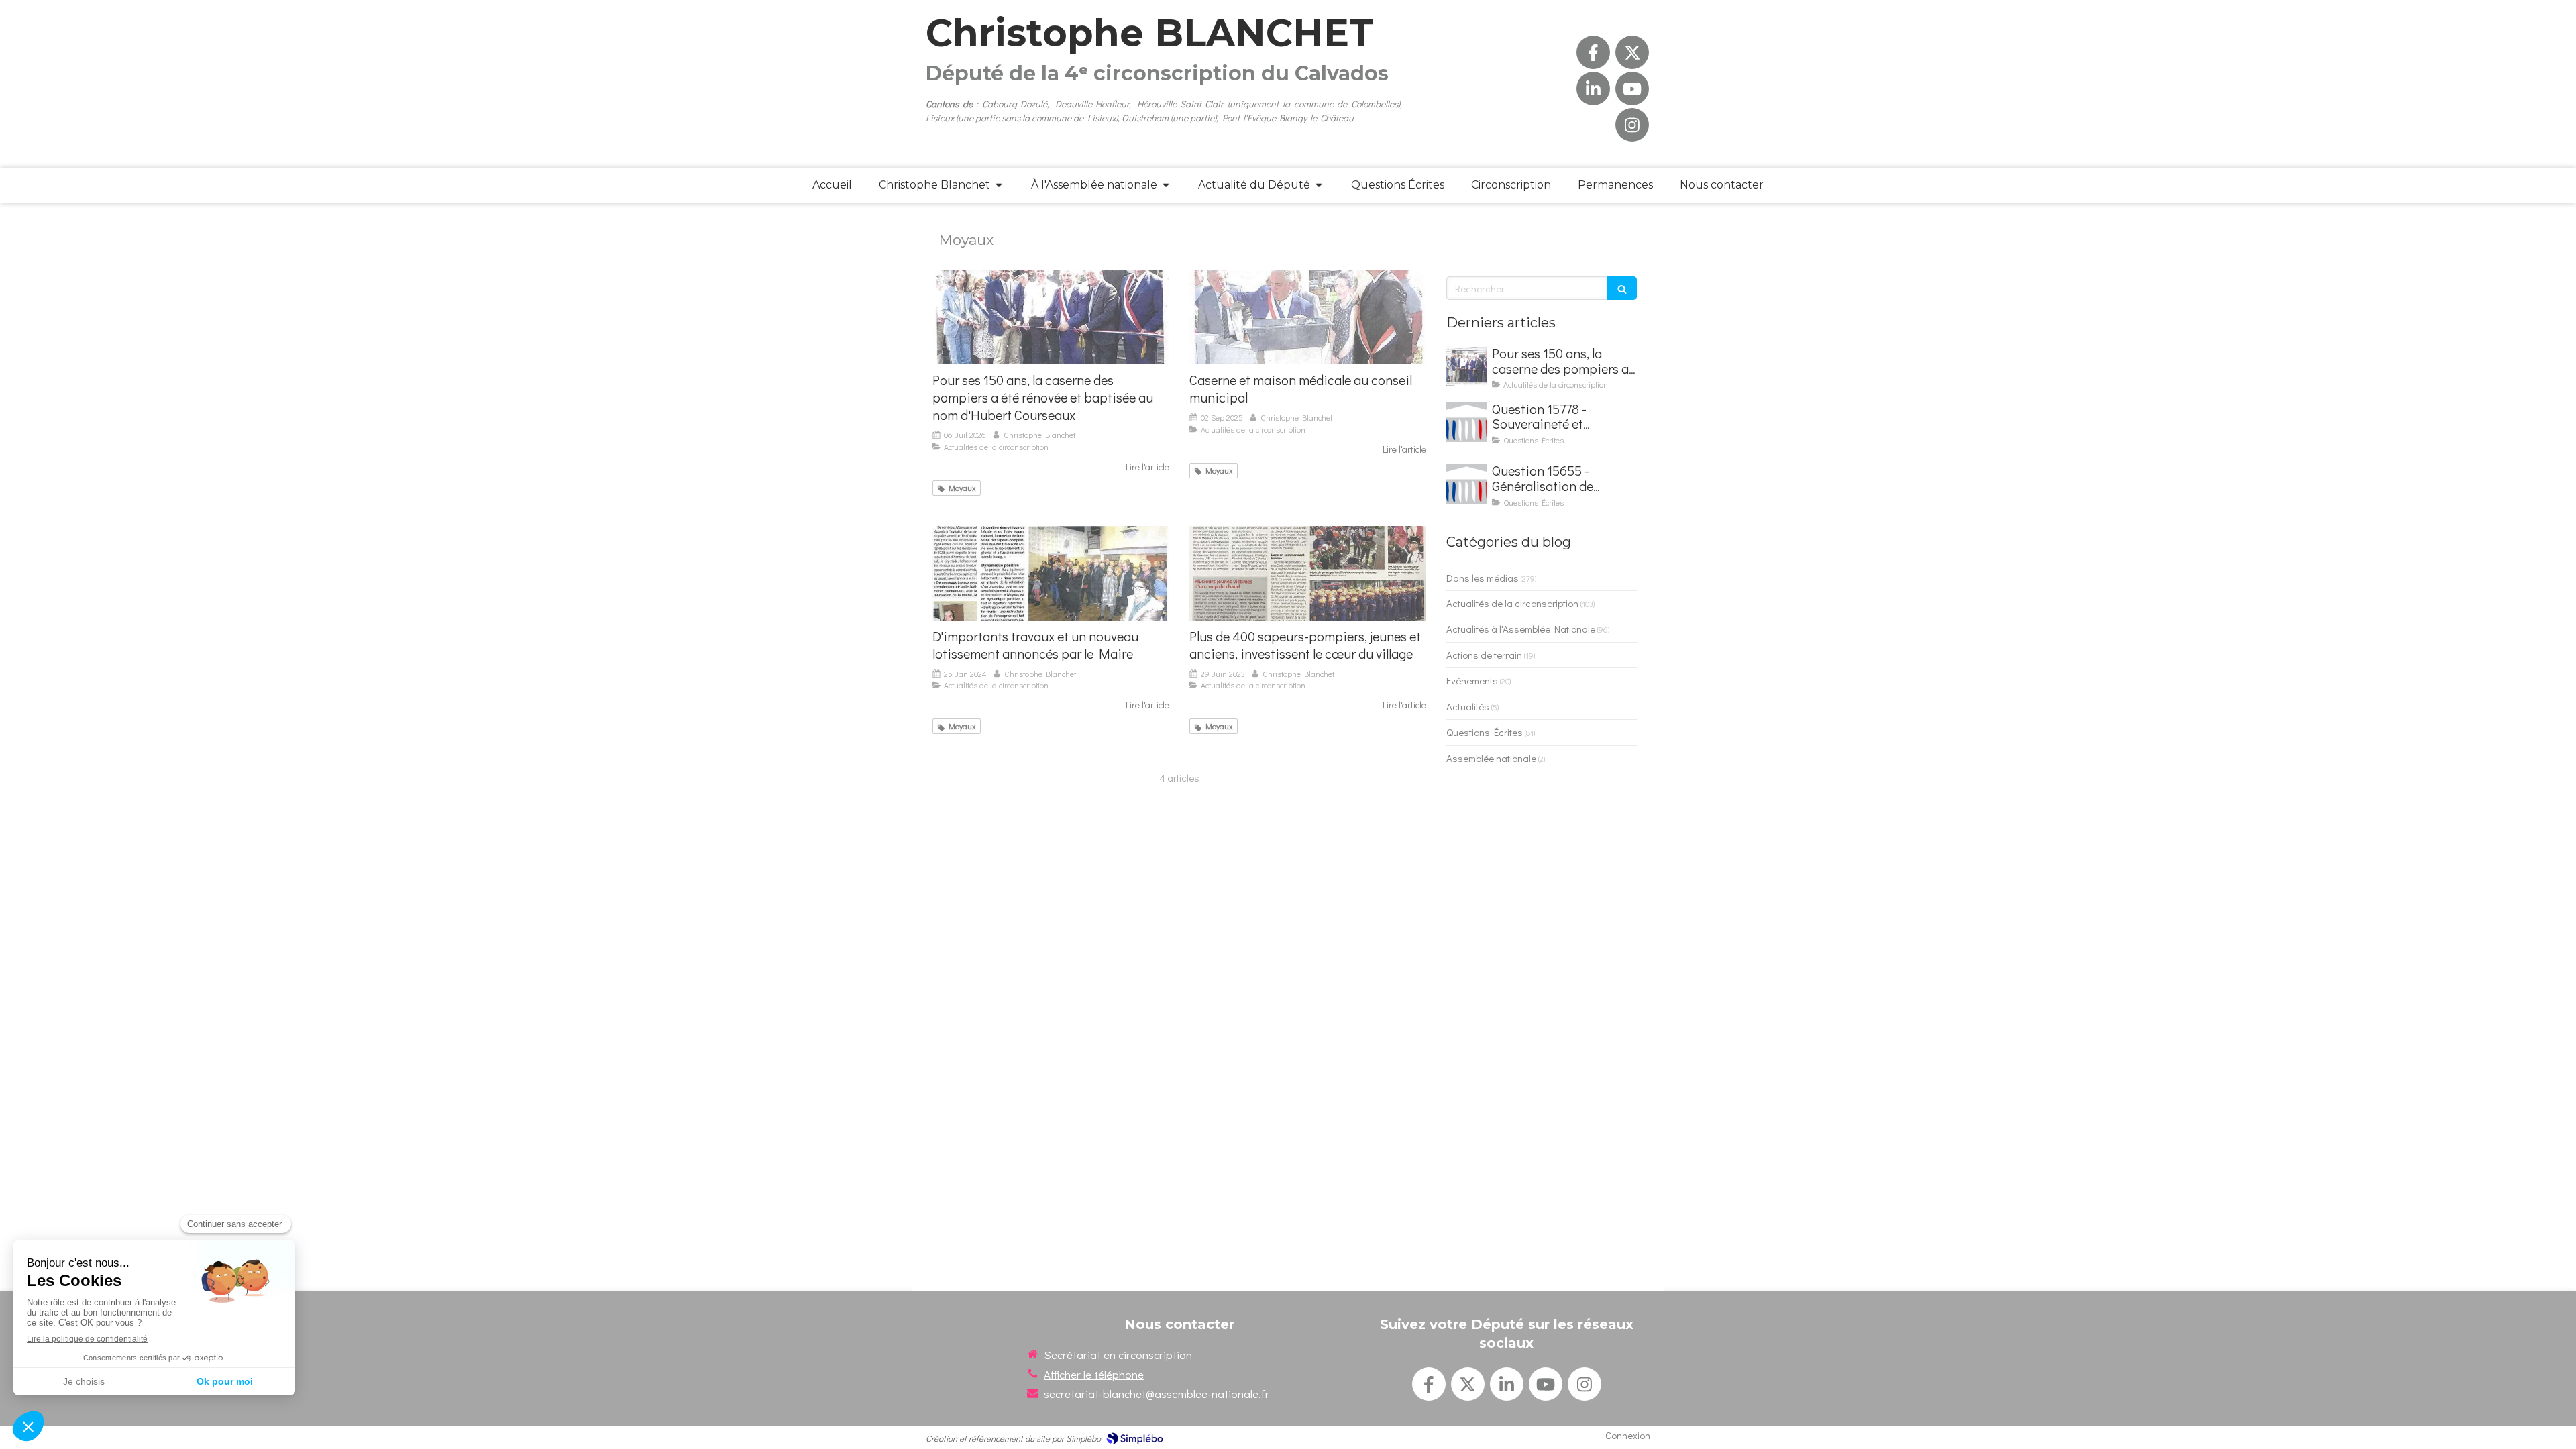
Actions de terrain (1484, 655)
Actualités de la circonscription (1512, 603)
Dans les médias (1483, 578)
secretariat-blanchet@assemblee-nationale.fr (1157, 1394)
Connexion (1628, 1435)
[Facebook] (1593, 52)
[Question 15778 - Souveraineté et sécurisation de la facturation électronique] (1466, 422)
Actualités (1468, 706)
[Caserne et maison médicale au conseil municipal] (1308, 317)
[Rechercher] (1622, 288)
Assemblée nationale (1491, 758)
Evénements (1472, 680)
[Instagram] (1632, 125)
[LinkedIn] (1593, 89)
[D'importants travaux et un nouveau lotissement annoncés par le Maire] (1051, 573)
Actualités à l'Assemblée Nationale (1521, 629)
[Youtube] (1632, 89)
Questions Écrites (1485, 732)
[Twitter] (1632, 52)
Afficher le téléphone (1094, 1374)
